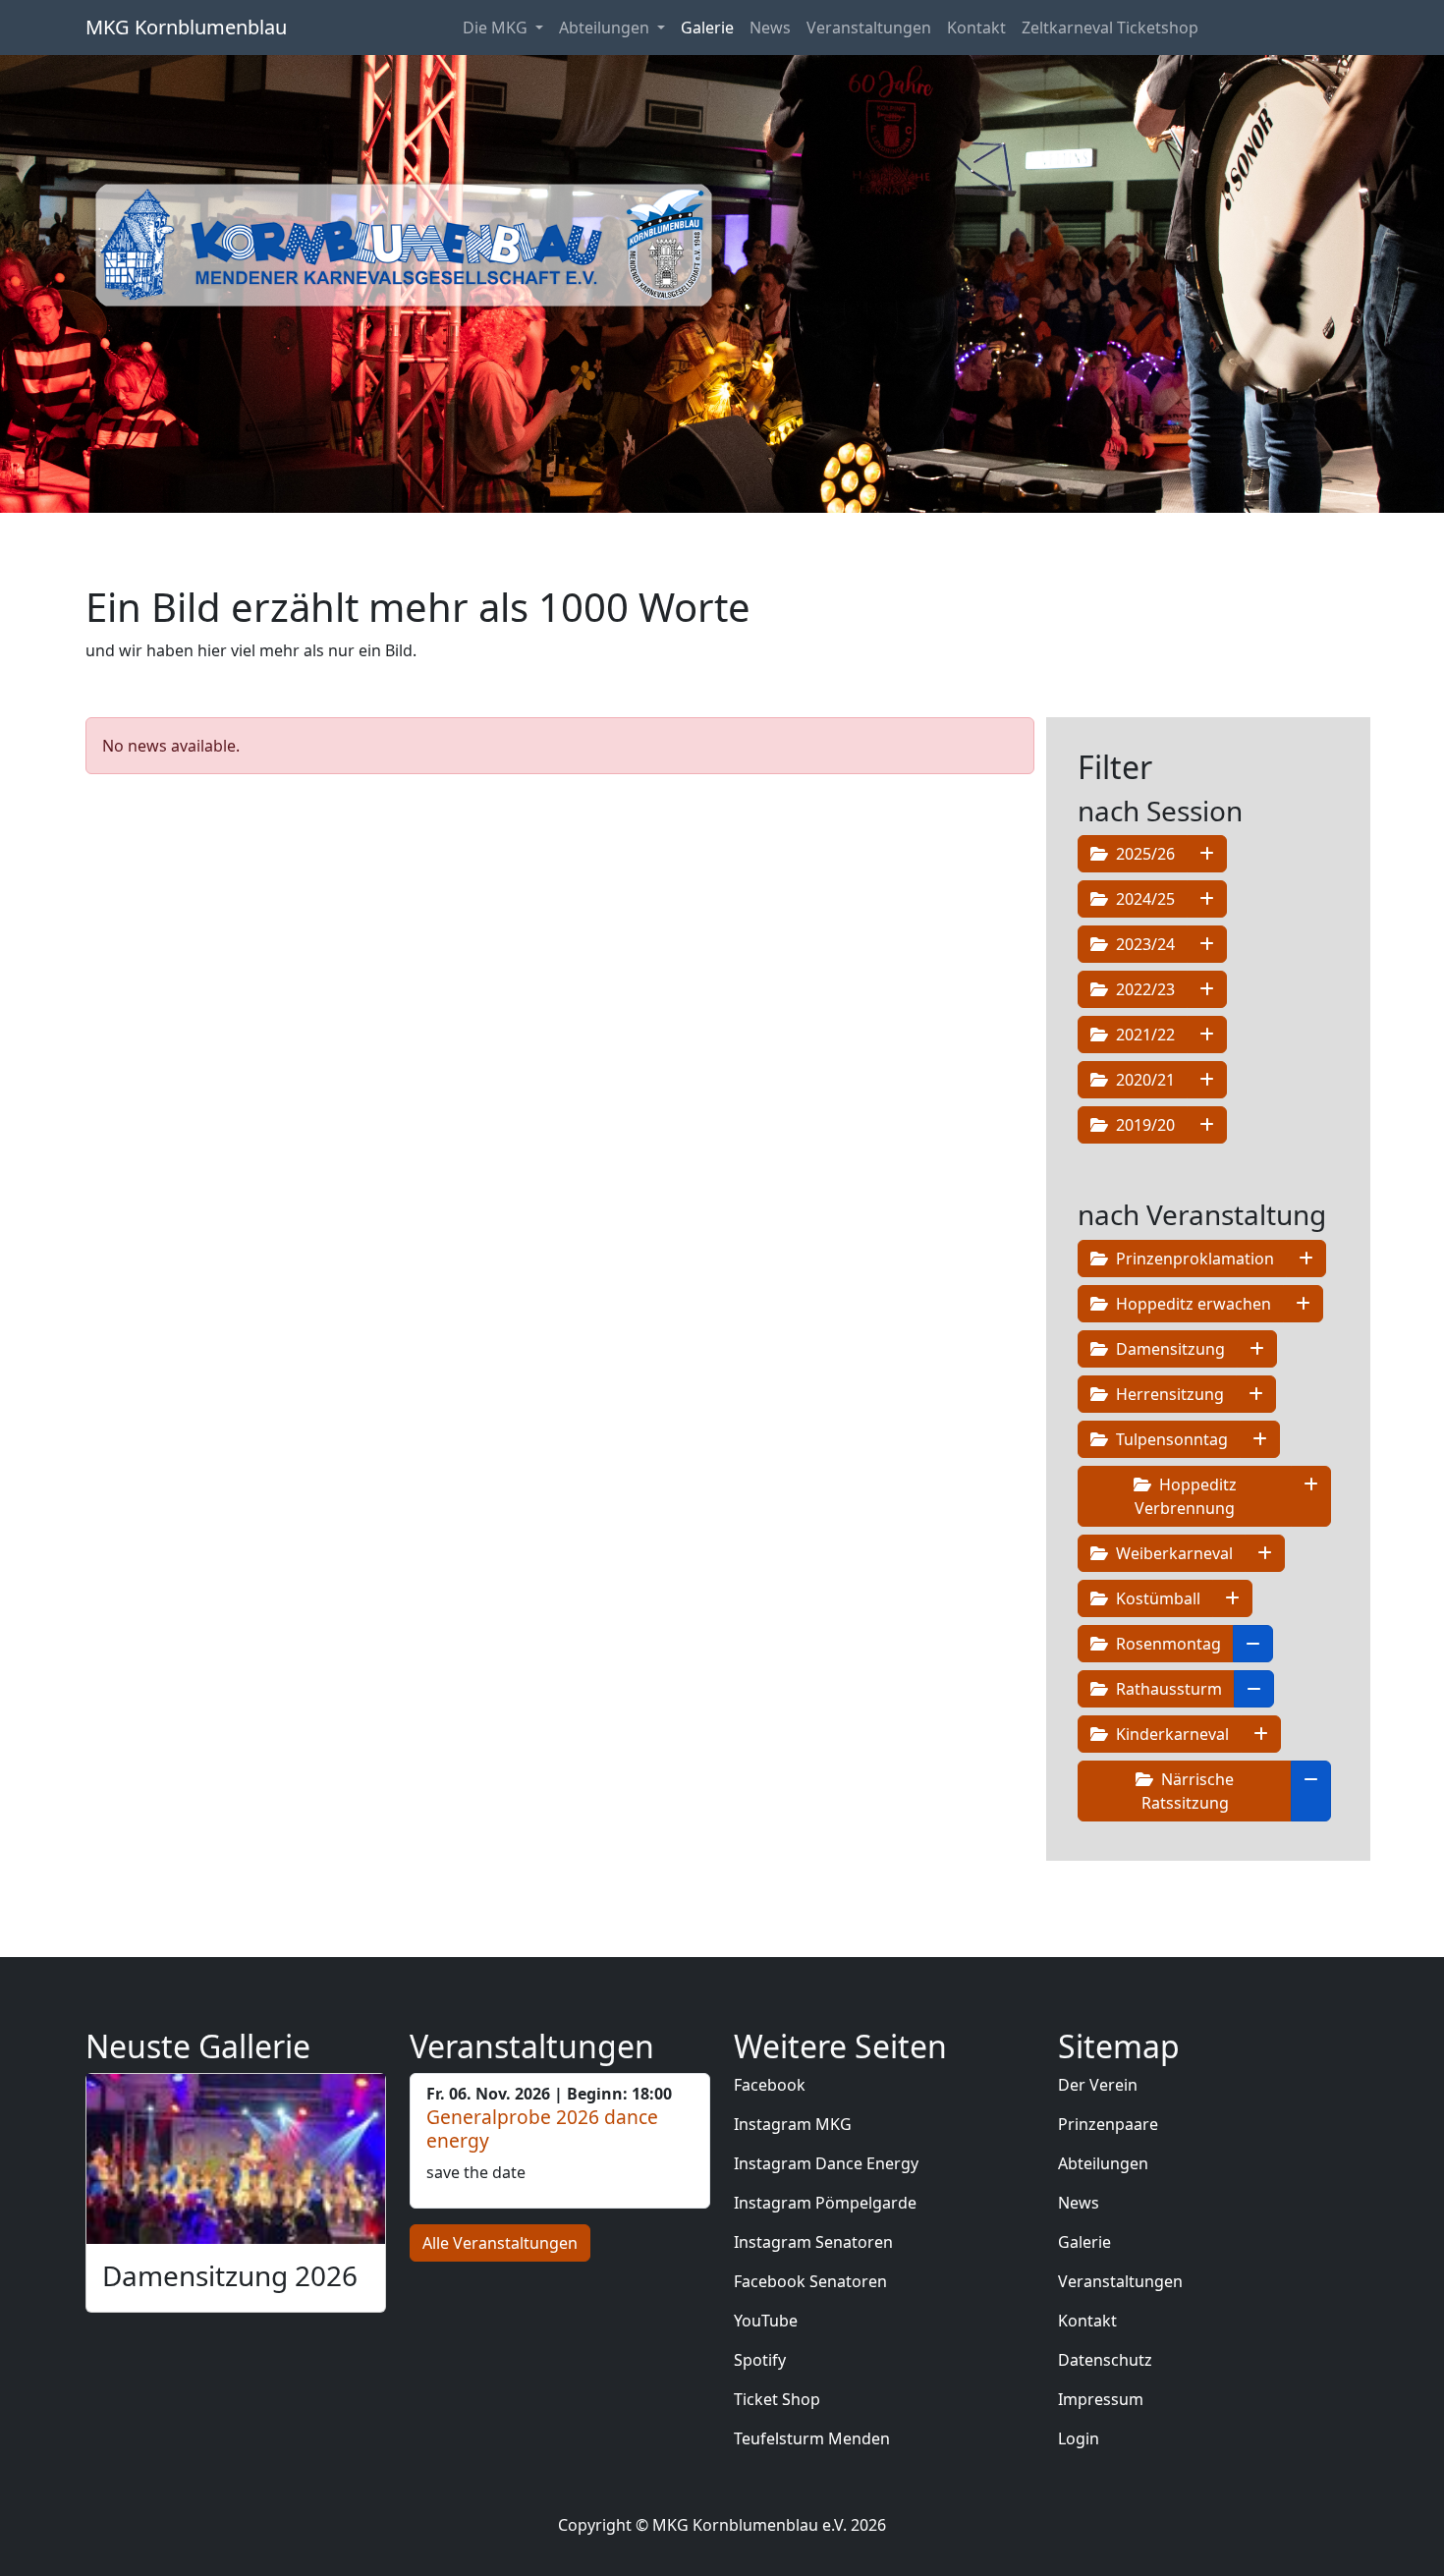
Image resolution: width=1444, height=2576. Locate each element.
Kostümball (1156, 1598)
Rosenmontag (1166, 1644)
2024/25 (1143, 899)
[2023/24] (1207, 944)
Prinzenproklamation (1193, 1259)
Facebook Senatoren (810, 2281)
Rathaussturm (1167, 1689)
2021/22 (1143, 1035)
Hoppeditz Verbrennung (1186, 1496)
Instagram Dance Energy (826, 2163)
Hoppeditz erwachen (1192, 1304)
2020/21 (1143, 1080)
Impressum (1101, 2399)
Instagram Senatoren (813, 2242)
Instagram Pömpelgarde (825, 2203)
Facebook (770, 2085)
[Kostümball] (1232, 1598)
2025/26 (1143, 854)
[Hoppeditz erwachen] (1303, 1304)
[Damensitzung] (1257, 1349)
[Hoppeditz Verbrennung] (1311, 1496)
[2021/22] (1207, 1035)
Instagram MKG (793, 2124)
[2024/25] (1207, 899)
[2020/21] (1207, 1080)
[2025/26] (1207, 854)
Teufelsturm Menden (812, 2438)
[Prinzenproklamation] (1306, 1259)
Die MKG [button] (497, 28)
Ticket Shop (777, 2399)
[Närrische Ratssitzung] (1311, 1791)
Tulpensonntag (1170, 1439)
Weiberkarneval (1172, 1553)
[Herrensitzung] (1256, 1394)
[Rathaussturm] (1254, 1689)
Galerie (707, 28)
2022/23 (1143, 989)
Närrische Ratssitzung (1188, 1791)
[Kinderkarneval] (1261, 1734)
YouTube (766, 2321)
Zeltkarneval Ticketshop (1110, 28)
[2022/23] (1207, 989)
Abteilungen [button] (606, 28)
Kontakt (976, 28)
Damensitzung (1168, 1349)
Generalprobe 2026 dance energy (542, 2128)
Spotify (760, 2360)
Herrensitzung (1168, 1394)
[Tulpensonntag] (1260, 1439)
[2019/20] (1207, 1125)
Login (1079, 2438)
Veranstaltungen (869, 28)
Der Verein (1098, 2085)
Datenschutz (1105, 2360)
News (770, 28)
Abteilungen (1103, 2163)
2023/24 (1143, 944)
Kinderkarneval (1170, 1734)
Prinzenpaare (1108, 2124)
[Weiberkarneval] (1265, 1553)
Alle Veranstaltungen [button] (500, 2243)
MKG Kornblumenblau (186, 27)
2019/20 (1143, 1125)
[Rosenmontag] (1253, 1644)
